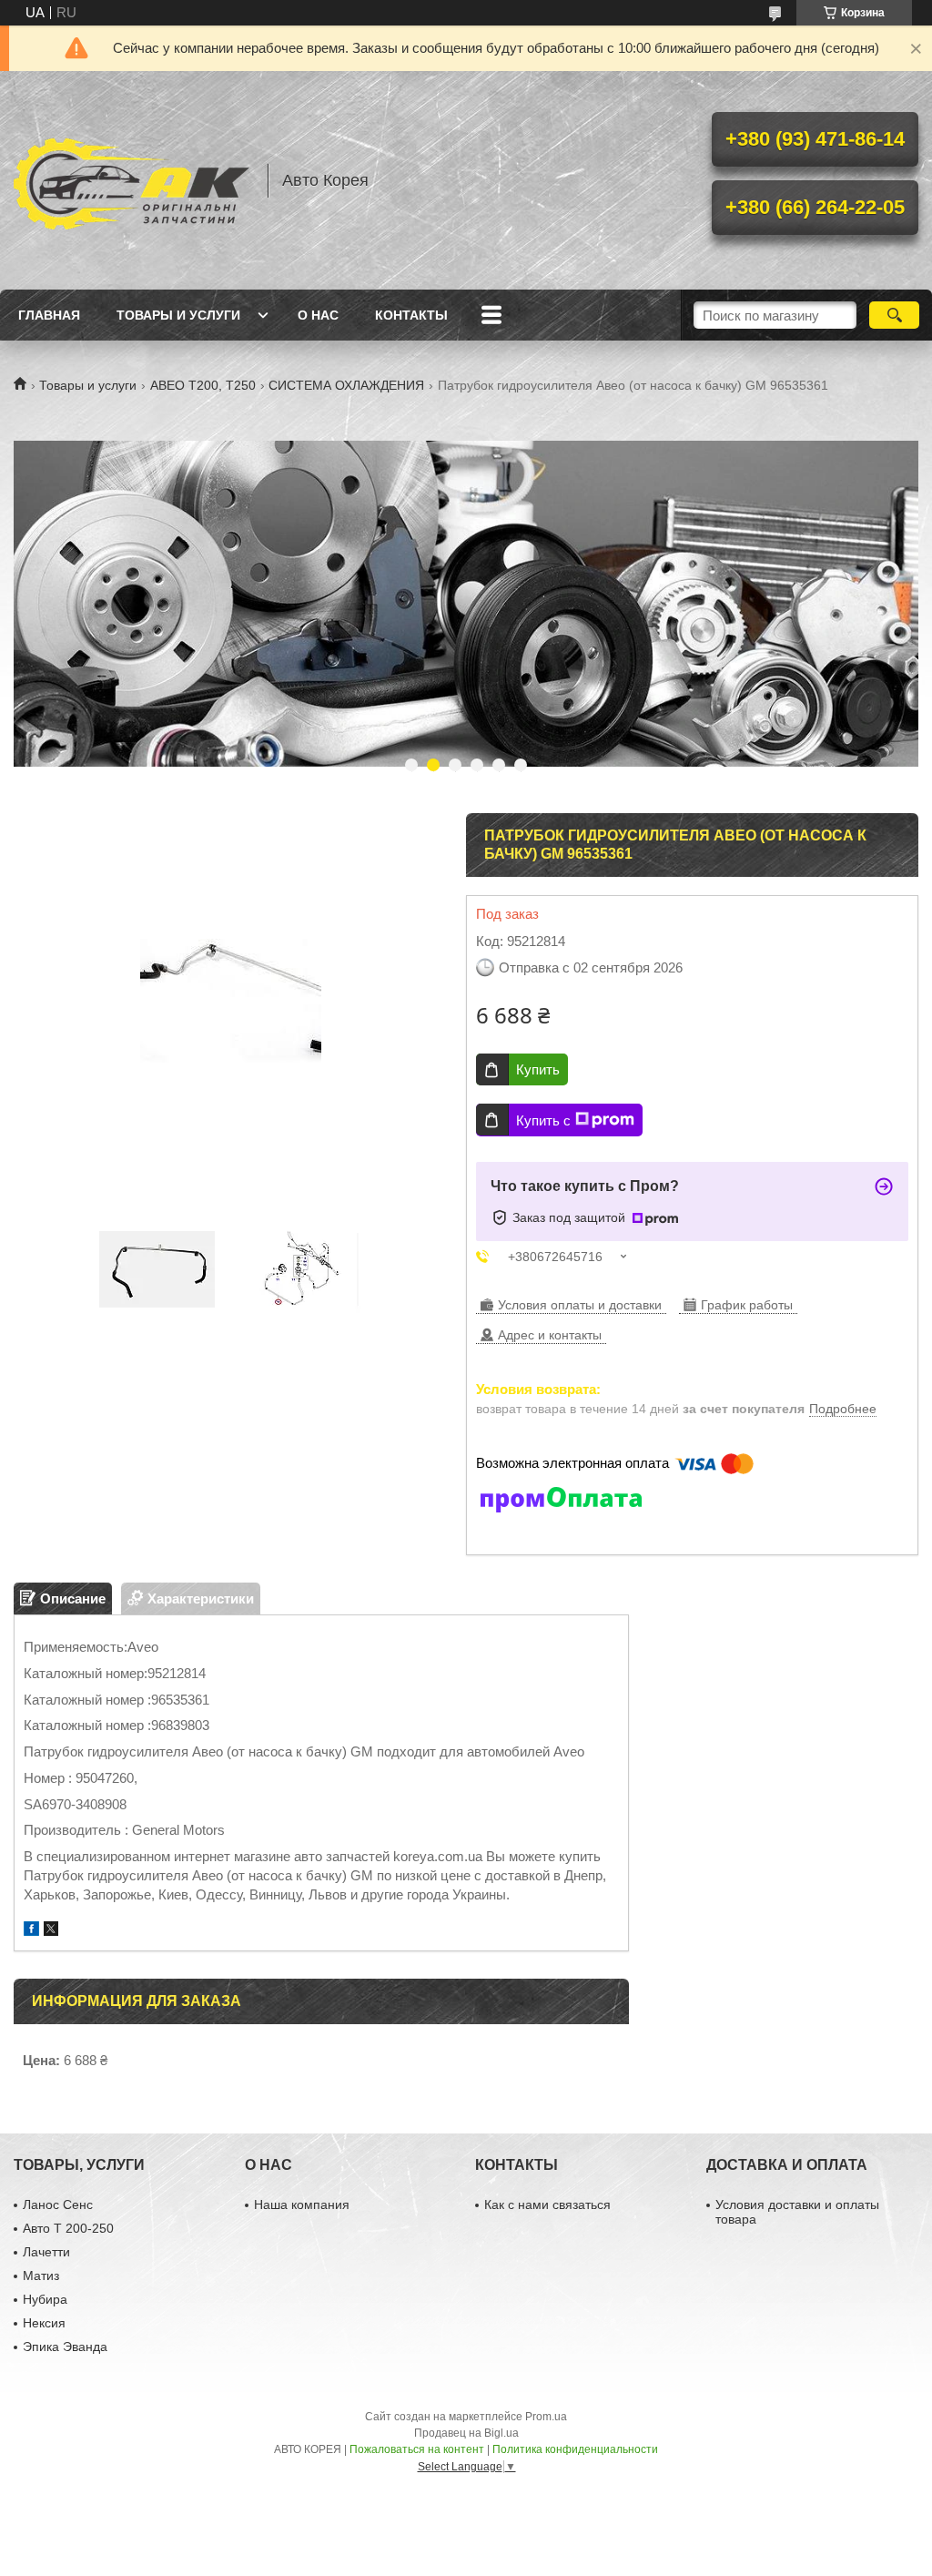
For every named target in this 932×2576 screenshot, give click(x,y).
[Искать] (894, 315)
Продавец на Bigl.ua (466, 2433)
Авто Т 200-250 (68, 2228)
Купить (538, 1069)
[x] (51, 1931)
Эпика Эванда (65, 2347)
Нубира (45, 2299)
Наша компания (302, 2204)
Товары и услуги (178, 315)
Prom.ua (546, 2417)
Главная (49, 315)
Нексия (44, 2323)
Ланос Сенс (58, 2204)
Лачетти (46, 2252)
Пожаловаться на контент (417, 2449)
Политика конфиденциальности (575, 2449)
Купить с (543, 1120)
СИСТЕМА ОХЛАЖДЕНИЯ (346, 385)
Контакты (411, 315)
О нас (318, 315)
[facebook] (31, 1931)
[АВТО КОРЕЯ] (132, 180)
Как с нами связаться (547, 2204)
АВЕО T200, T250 (203, 385)
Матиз (41, 2276)
